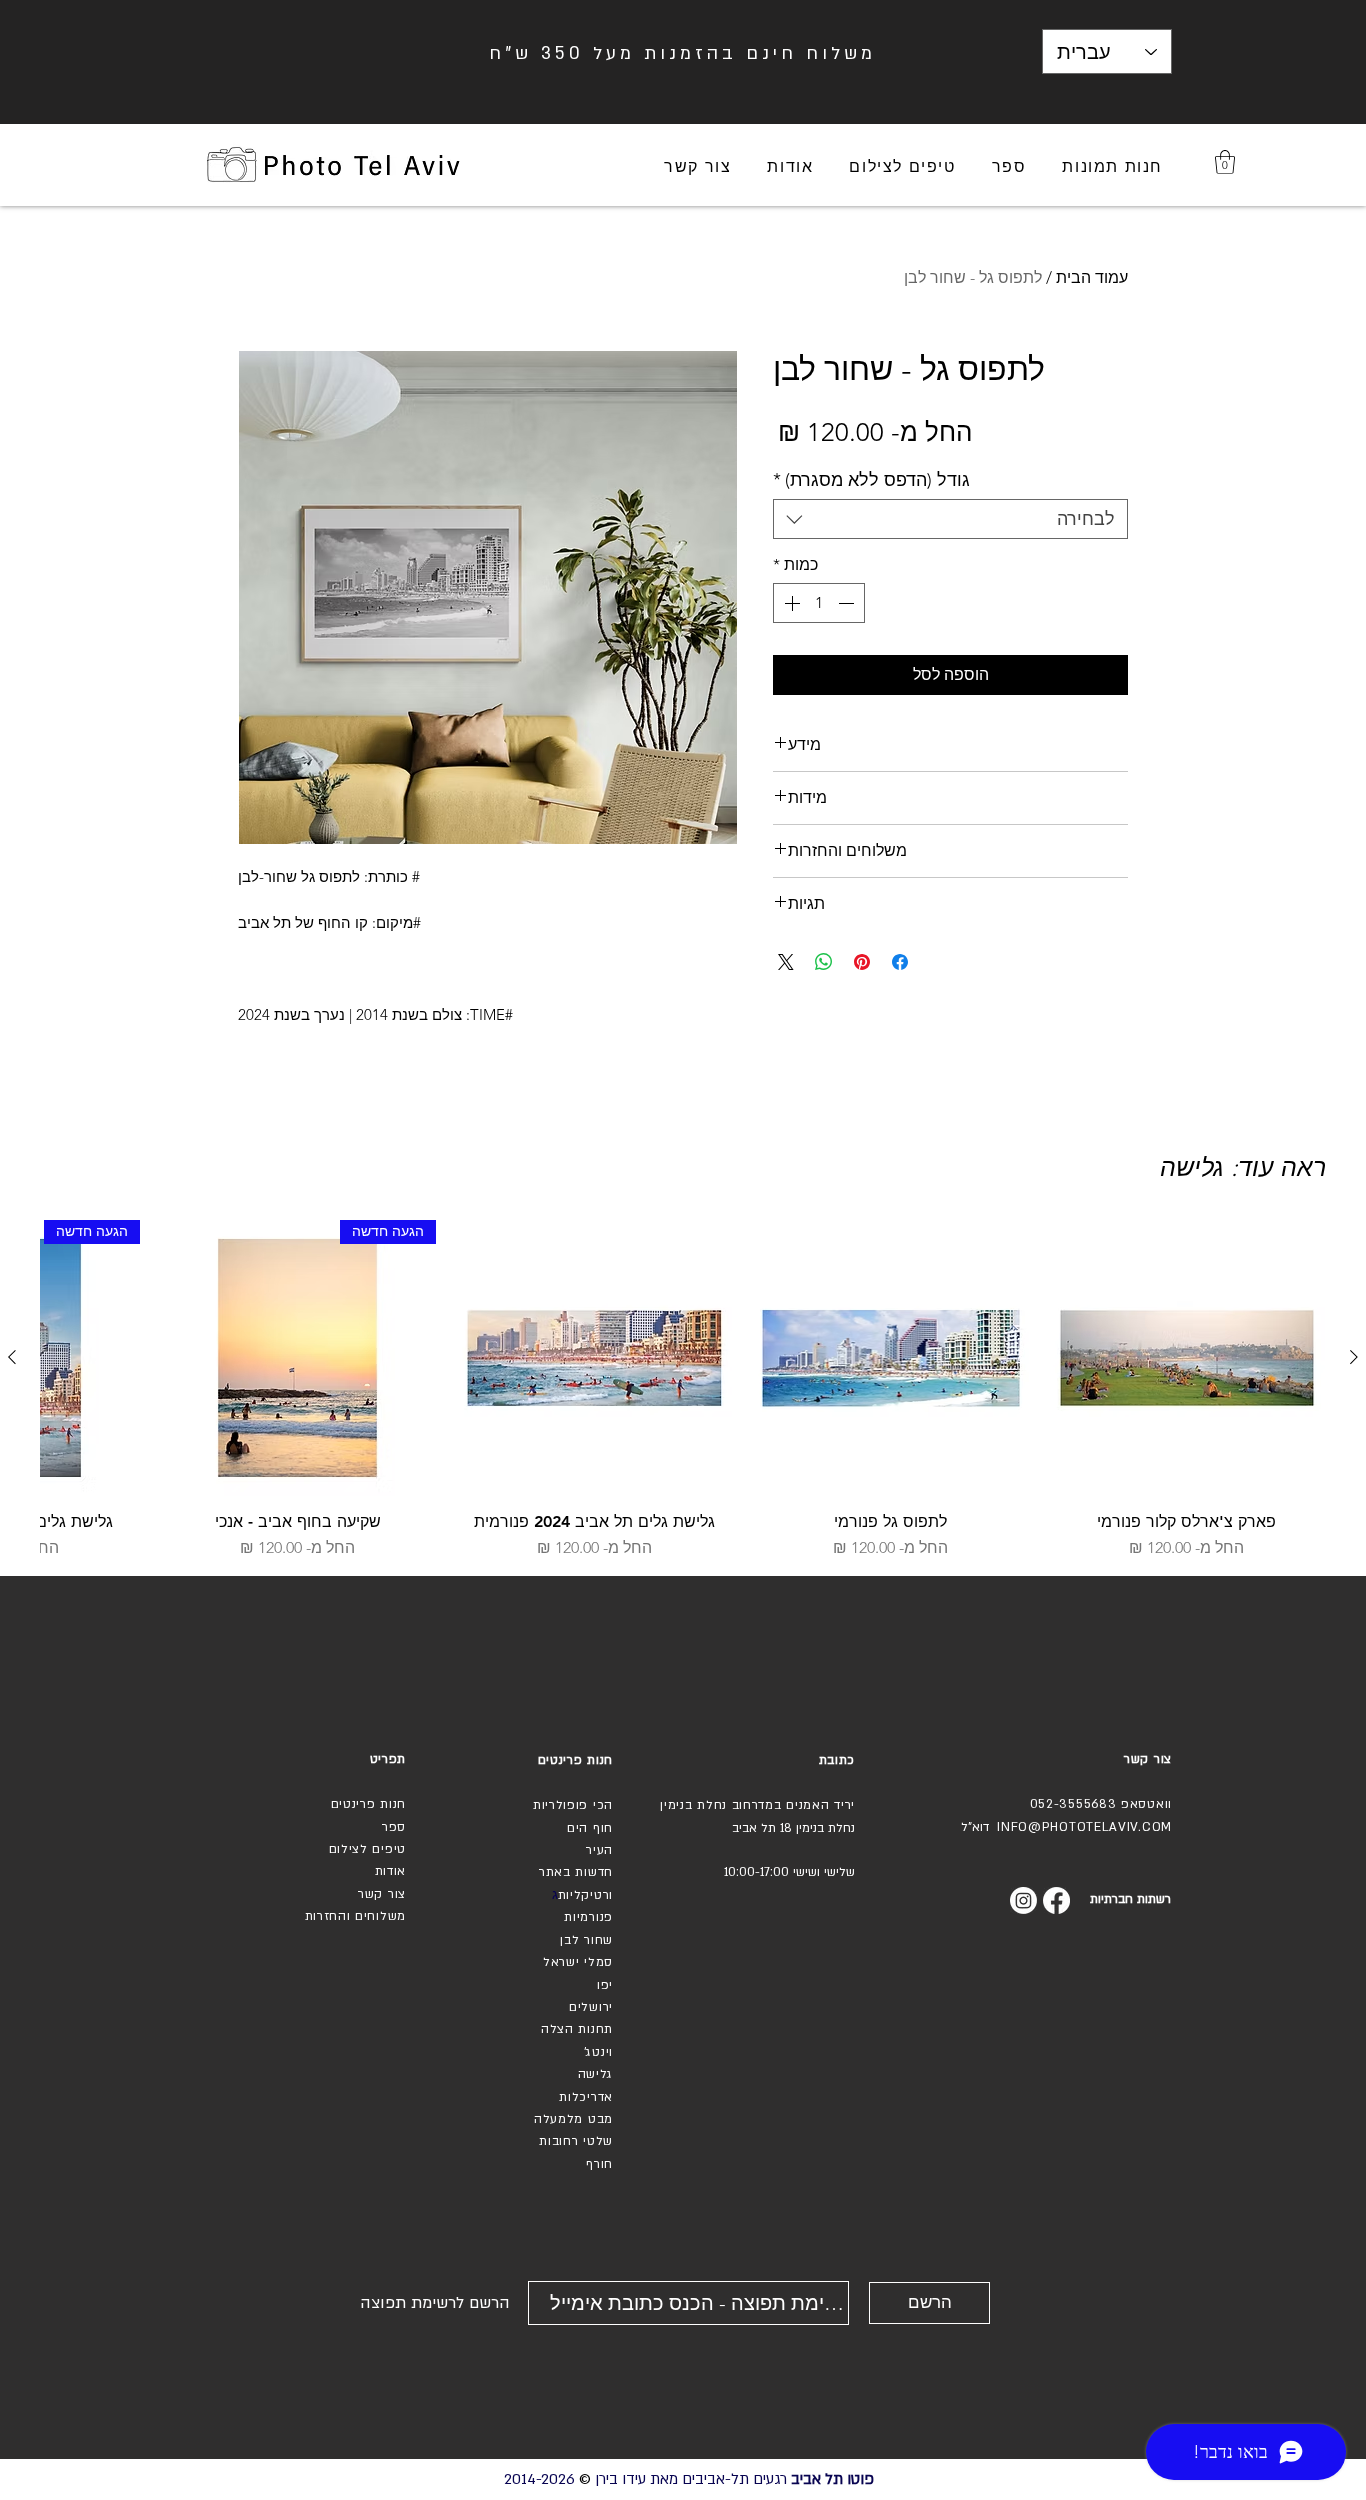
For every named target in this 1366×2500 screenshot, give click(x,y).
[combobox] (950, 519)
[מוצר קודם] (1354, 1357)
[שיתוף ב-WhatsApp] (824, 962)
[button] (1112, 167)
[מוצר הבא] (12, 1357)
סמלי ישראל (578, 1962)
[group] (683, 1390)
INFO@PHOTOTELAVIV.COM (1084, 1827)
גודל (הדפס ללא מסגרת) (871, 480)
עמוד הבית (1092, 277)
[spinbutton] (819, 603)
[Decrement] (848, 603)
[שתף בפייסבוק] (900, 962)
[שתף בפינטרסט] (862, 962)
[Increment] (790, 603)
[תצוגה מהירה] (1187, 1358)
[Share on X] (786, 962)
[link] (1225, 162)
